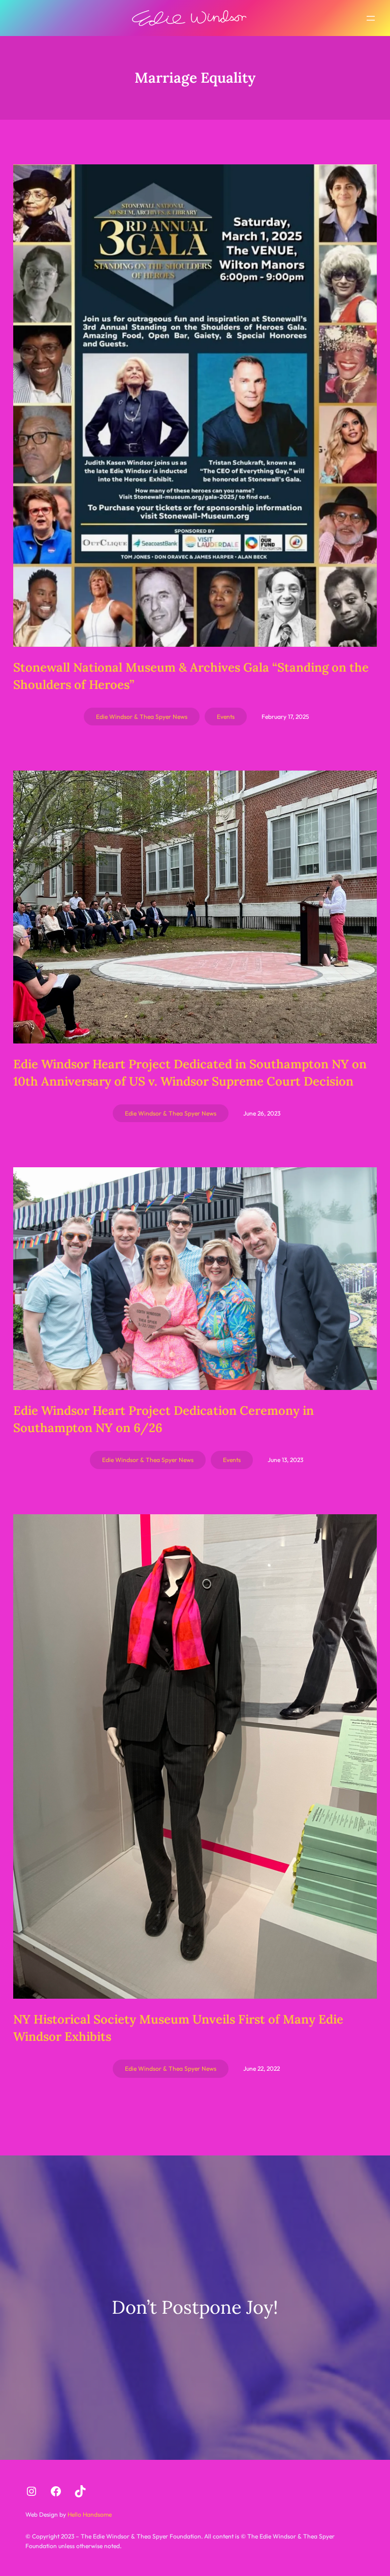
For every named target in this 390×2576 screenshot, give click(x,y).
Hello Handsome (89, 2514)
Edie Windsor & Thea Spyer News (142, 717)
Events (226, 717)
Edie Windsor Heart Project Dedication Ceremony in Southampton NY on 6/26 (164, 1419)
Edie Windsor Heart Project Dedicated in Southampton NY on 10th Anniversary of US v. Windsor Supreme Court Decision (190, 1073)
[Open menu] (371, 18)
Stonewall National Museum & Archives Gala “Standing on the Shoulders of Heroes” (191, 676)
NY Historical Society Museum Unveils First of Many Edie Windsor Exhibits (178, 2028)
